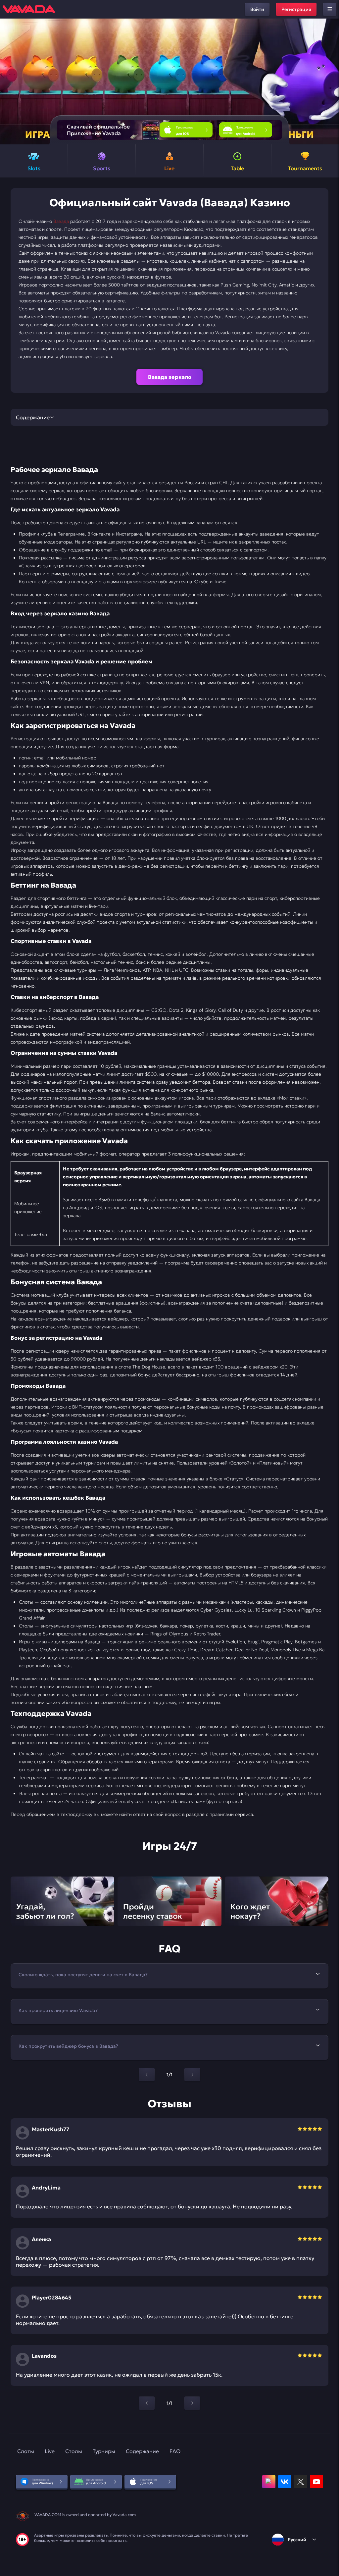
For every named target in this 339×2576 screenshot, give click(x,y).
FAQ (175, 2451)
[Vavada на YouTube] (316, 2482)
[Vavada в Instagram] (269, 2482)
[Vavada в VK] (285, 2482)
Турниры (104, 2451)
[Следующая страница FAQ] (192, 2075)
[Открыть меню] (330, 9)
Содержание (142, 2451)
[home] (29, 9)
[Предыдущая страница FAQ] (147, 2075)
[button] (331, 81)
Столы (74, 2451)
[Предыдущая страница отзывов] (147, 2403)
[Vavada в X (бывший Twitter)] (301, 2482)
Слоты (26, 2451)
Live (50, 2451)
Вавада (61, 221)
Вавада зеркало (170, 377)
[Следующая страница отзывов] (192, 2403)
